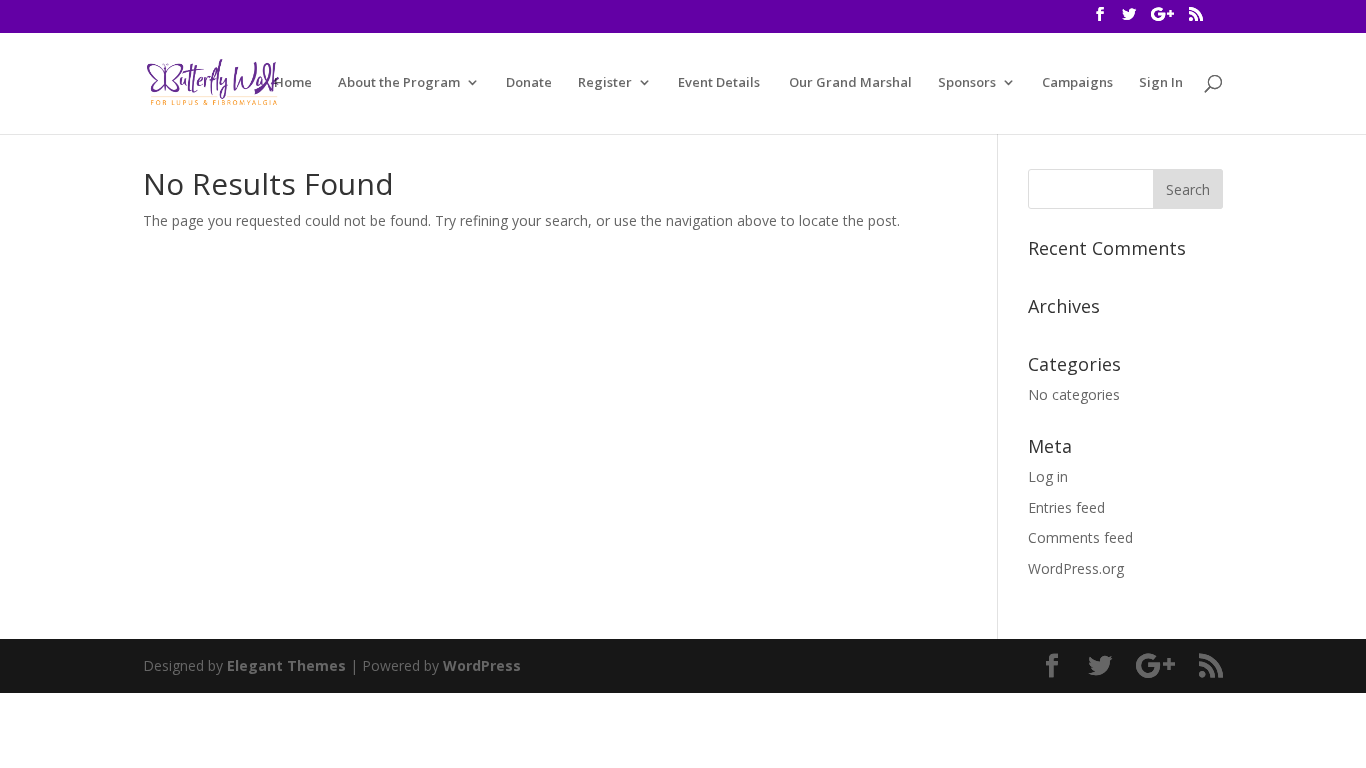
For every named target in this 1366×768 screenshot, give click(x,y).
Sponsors (967, 83)
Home (293, 83)
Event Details (719, 83)
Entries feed (1066, 507)
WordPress (482, 665)
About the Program (399, 83)
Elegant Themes (286, 665)
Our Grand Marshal (849, 83)
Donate (529, 83)
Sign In (1161, 83)
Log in (1048, 476)
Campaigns (1077, 83)
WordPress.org (1076, 568)
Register (605, 83)
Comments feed (1080, 537)
